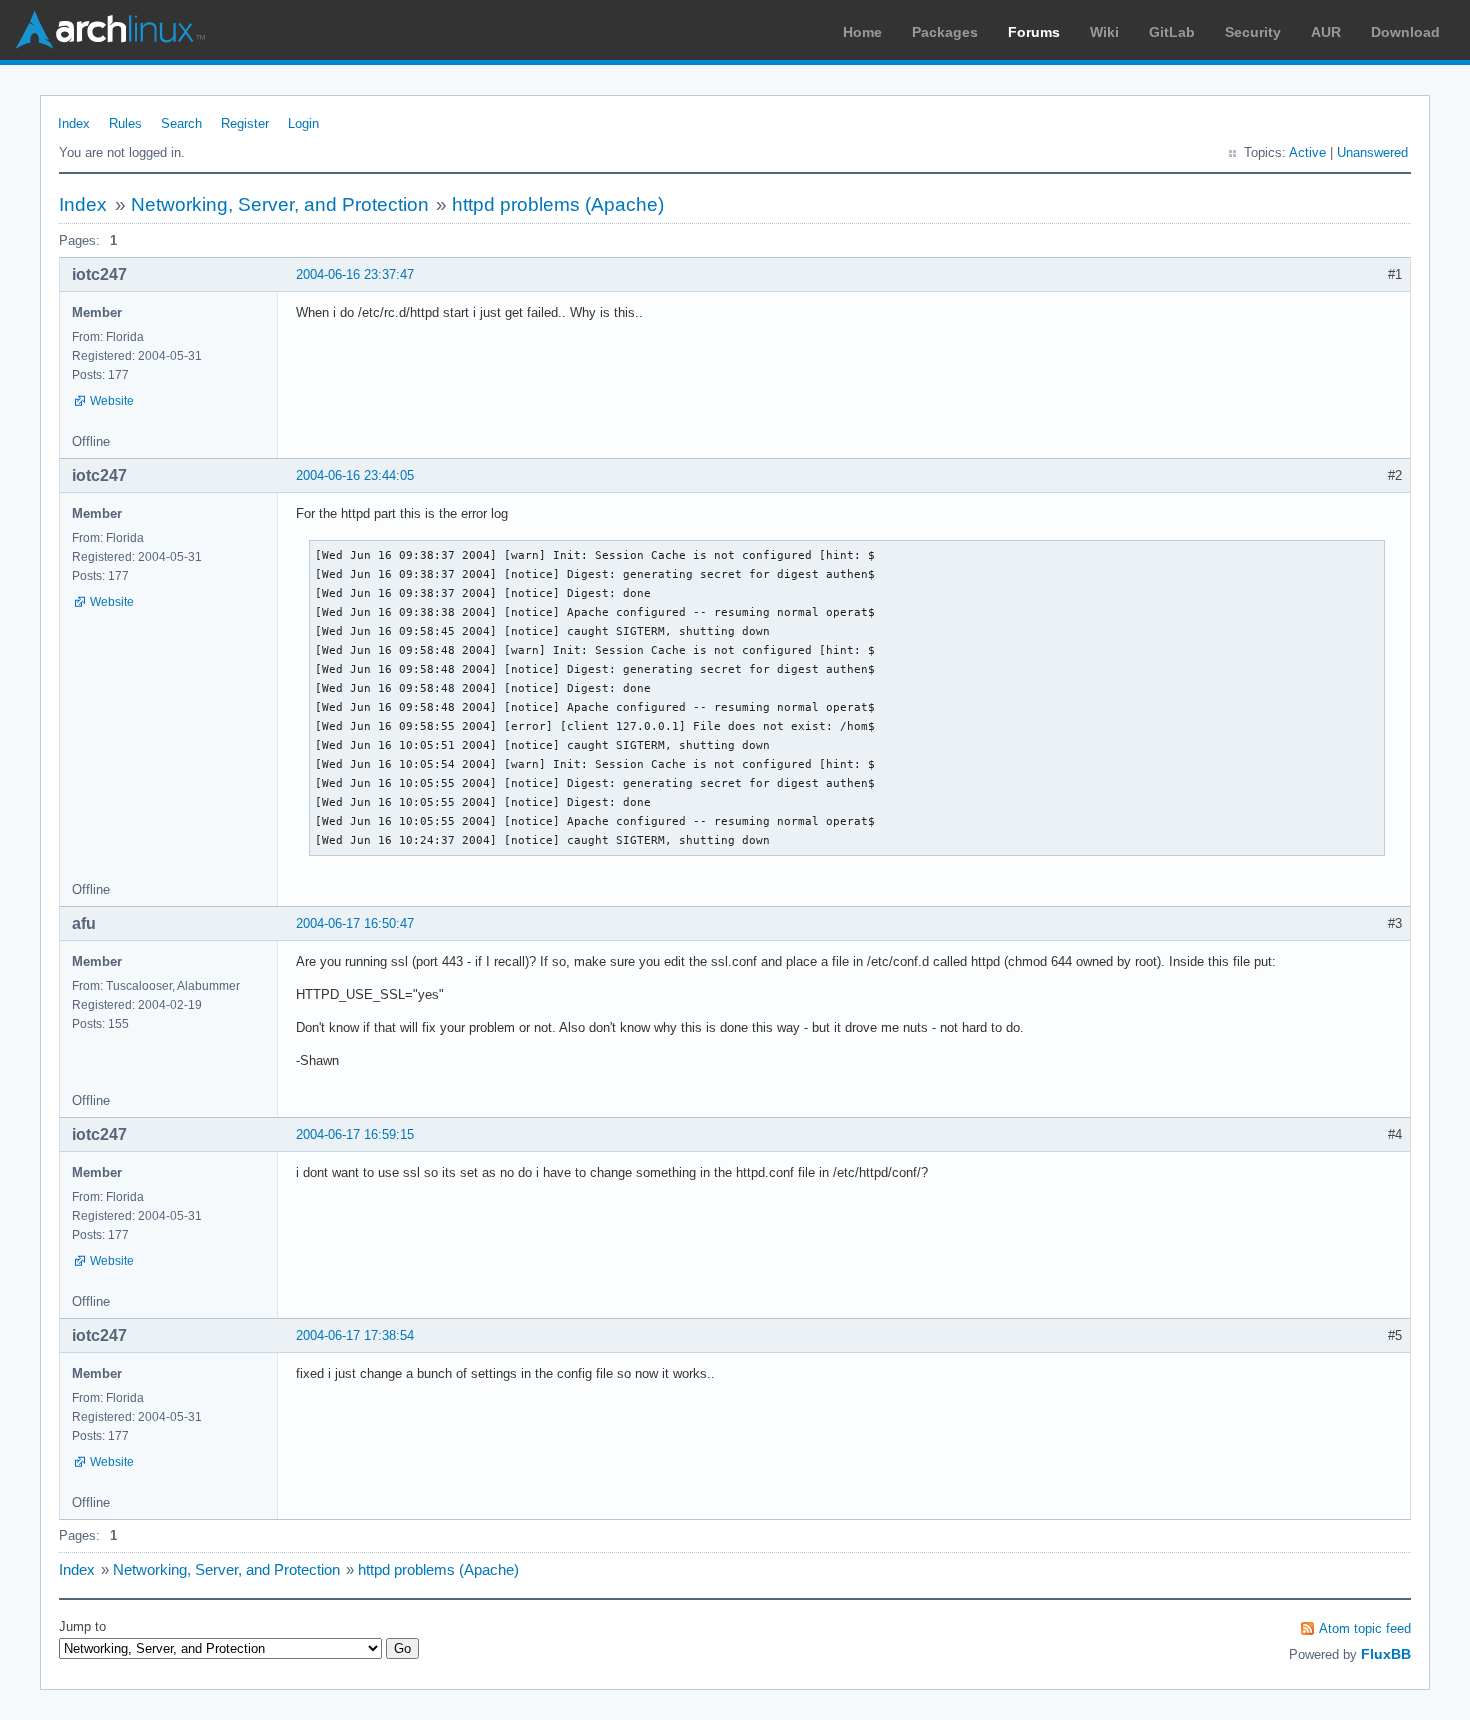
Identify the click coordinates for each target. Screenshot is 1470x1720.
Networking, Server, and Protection (280, 204)
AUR (1326, 32)
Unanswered (1372, 152)
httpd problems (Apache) (558, 204)
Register (245, 123)
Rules (125, 123)
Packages (945, 32)
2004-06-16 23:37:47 (355, 274)
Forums (1034, 32)
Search (181, 123)
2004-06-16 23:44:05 (355, 475)
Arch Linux (110, 30)
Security (1253, 32)
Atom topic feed (1365, 1628)
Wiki (1104, 32)
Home (862, 32)
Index (74, 123)
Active (1307, 152)
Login (303, 123)
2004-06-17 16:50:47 (355, 923)
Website (112, 401)
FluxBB (1386, 1654)
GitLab (1172, 32)
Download (1405, 32)
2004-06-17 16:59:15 (355, 1134)
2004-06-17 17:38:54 (355, 1335)
